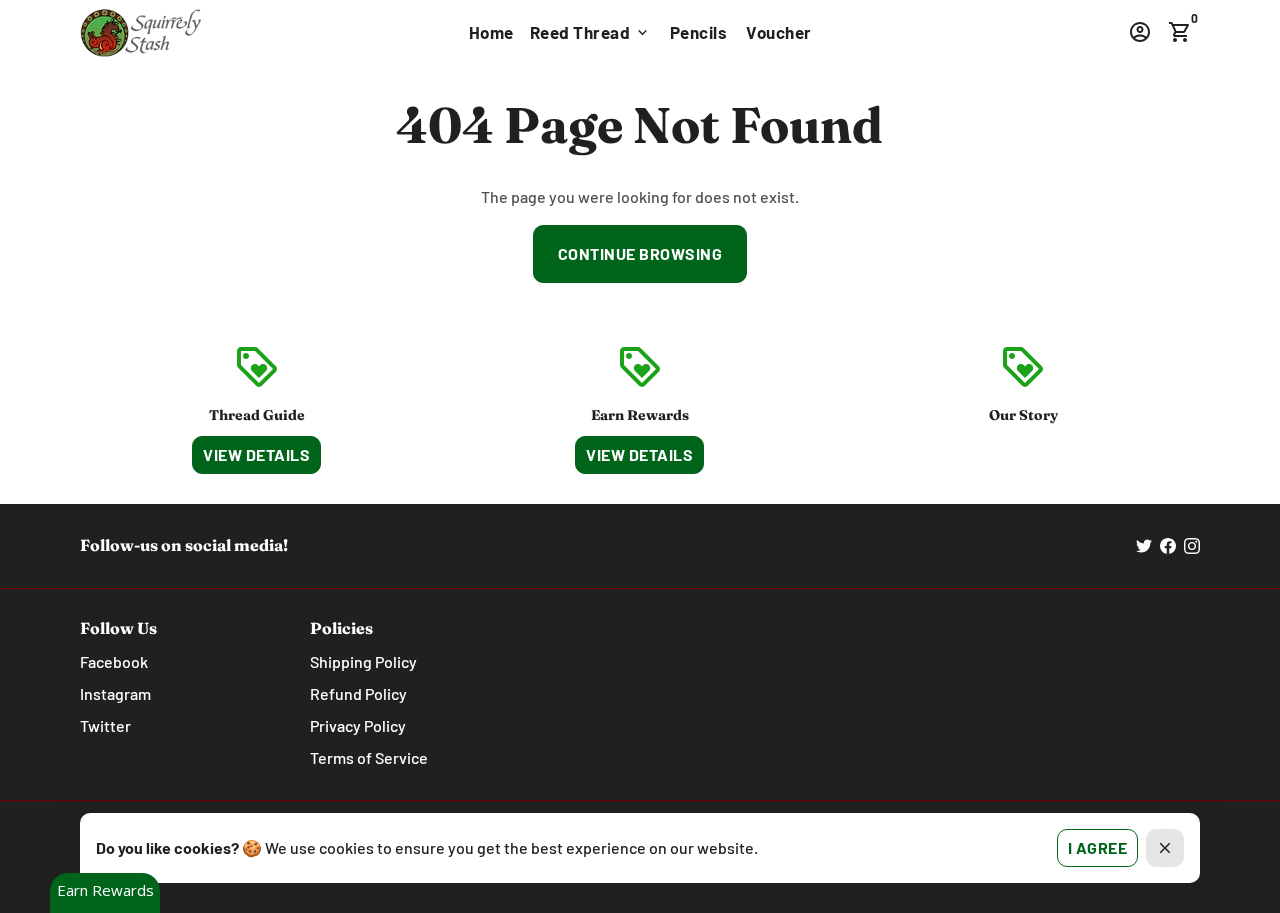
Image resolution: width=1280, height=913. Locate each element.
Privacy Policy (358, 725)
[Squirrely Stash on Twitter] (1144, 545)
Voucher (779, 32)
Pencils (699, 32)
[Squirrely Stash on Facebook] (1168, 545)
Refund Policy (358, 693)
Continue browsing (640, 253)
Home (491, 32)
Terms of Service (369, 757)
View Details (256, 454)
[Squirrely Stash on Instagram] (1192, 545)
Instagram (115, 693)
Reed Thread (590, 32)
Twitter (105, 725)
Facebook (114, 661)
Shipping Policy (363, 661)
